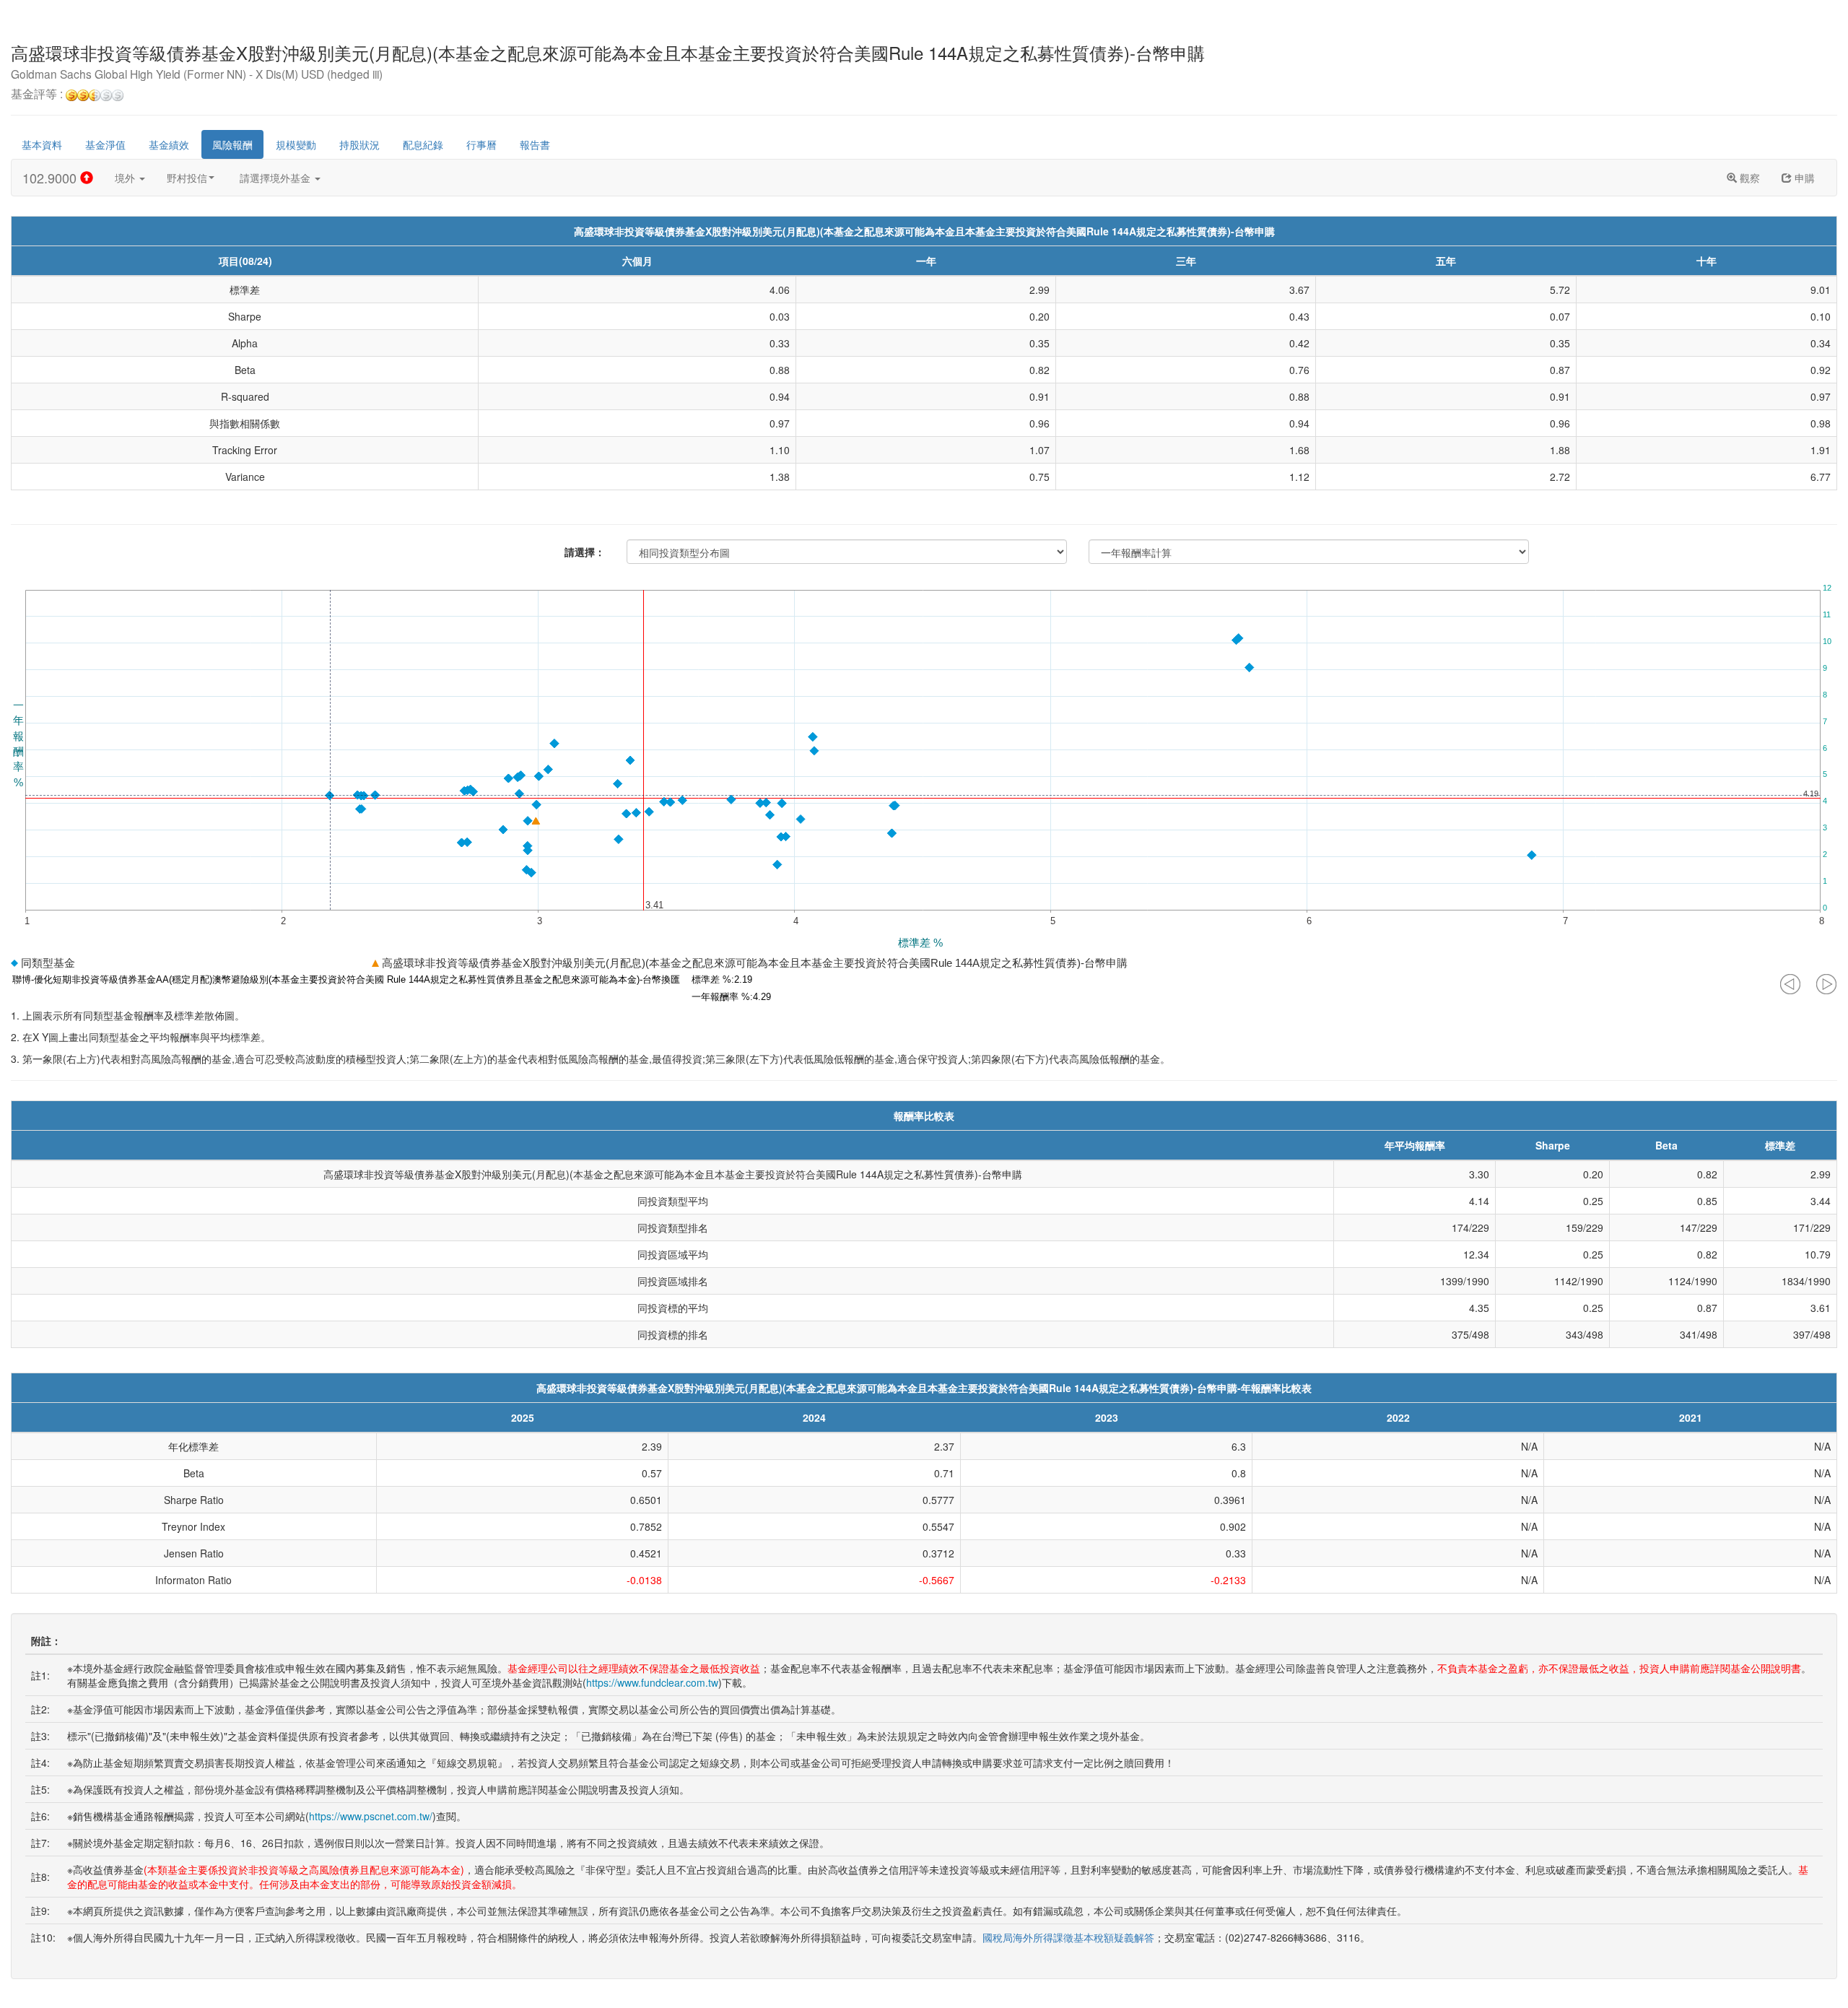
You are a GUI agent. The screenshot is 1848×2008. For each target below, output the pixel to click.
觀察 (1748, 178)
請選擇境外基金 (276, 178)
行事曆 (481, 144)
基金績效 (169, 144)
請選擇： (585, 552)
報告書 (535, 144)
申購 (1803, 178)
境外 (126, 178)
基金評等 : (38, 95)
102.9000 (51, 178)
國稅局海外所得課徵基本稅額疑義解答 (1068, 1937)
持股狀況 (359, 144)
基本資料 (42, 144)
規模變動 (296, 144)
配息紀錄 (423, 144)
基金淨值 (105, 144)
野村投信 (187, 178)
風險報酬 (232, 144)
